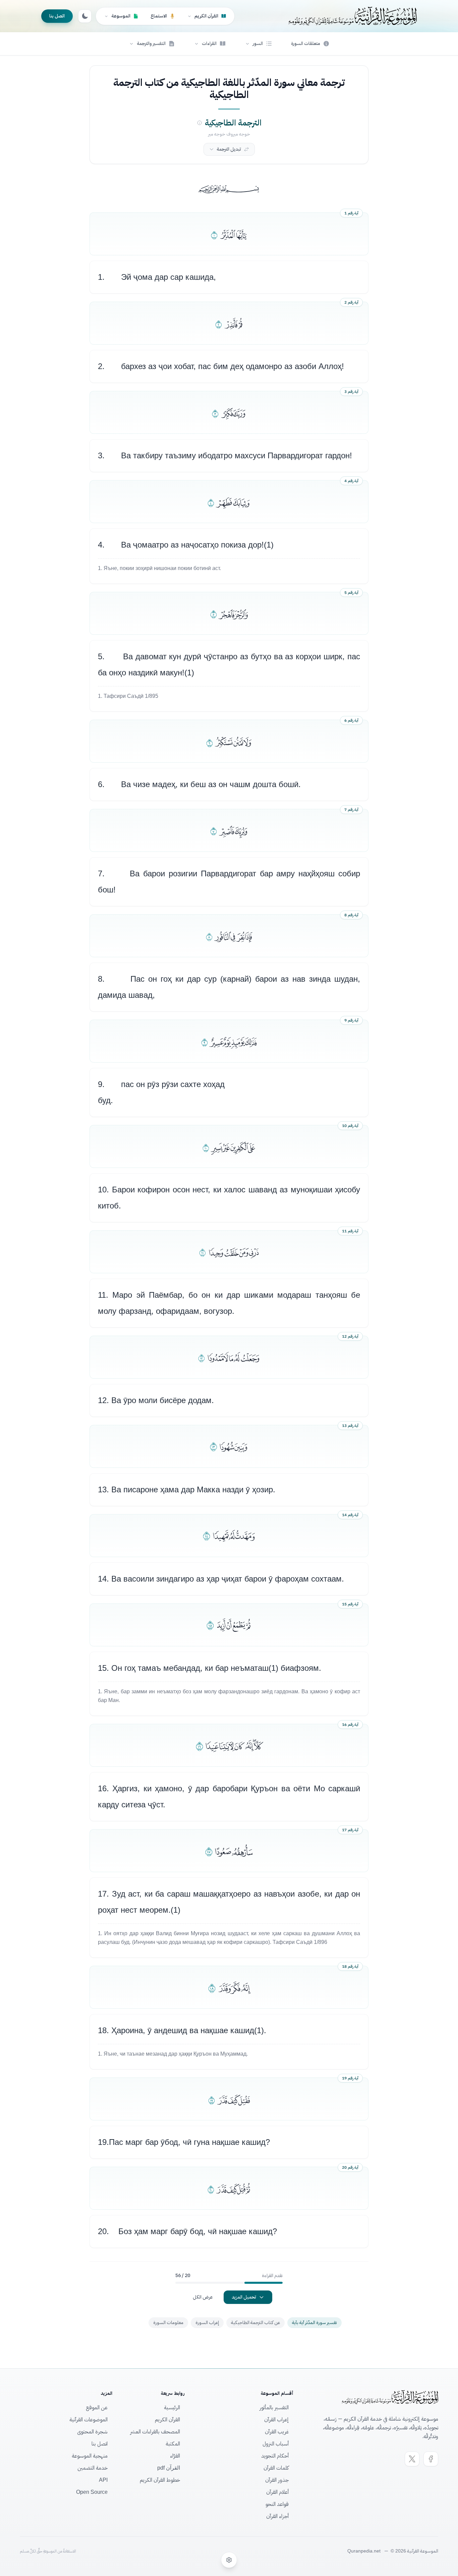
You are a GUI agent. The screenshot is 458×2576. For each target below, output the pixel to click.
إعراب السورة (207, 2323)
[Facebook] (431, 2459)
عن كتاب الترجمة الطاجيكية (255, 2323)
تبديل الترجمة (229, 149)
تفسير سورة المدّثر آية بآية (314, 2323)
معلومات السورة (168, 2323)
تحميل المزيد (244, 2297)
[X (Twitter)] (412, 2459)
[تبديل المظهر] (85, 16)
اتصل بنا (57, 16)
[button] (259, 44)
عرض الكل (203, 2297)
